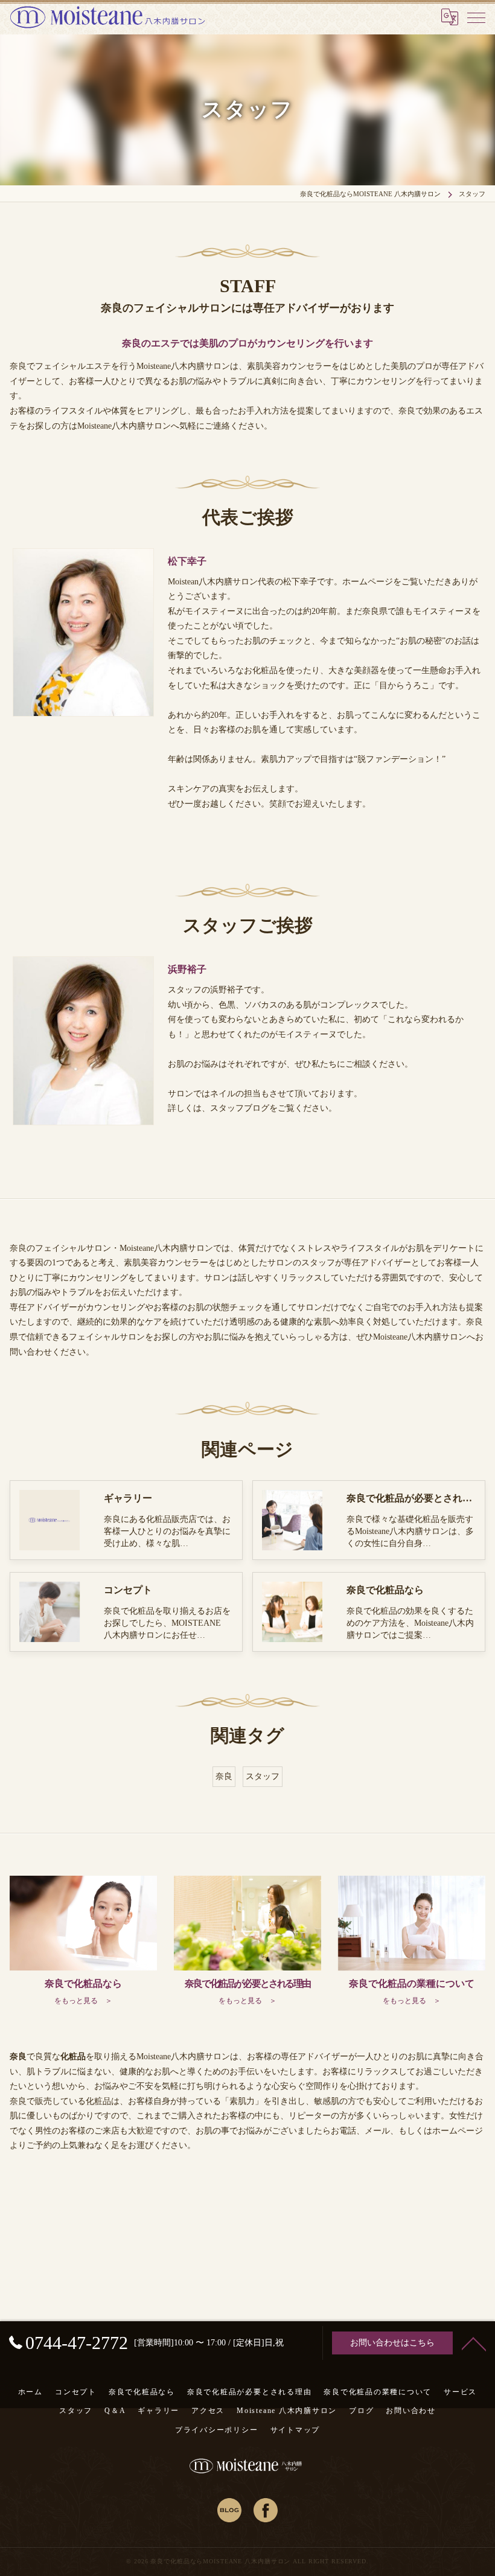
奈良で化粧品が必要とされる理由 (249, 2392)
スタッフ (263, 1776)
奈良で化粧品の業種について (378, 2392)
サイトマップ (295, 2430)
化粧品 (98, 2101)
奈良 (224, 1776)
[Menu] (476, 17)
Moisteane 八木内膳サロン (287, 2411)
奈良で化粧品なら (142, 2392)
